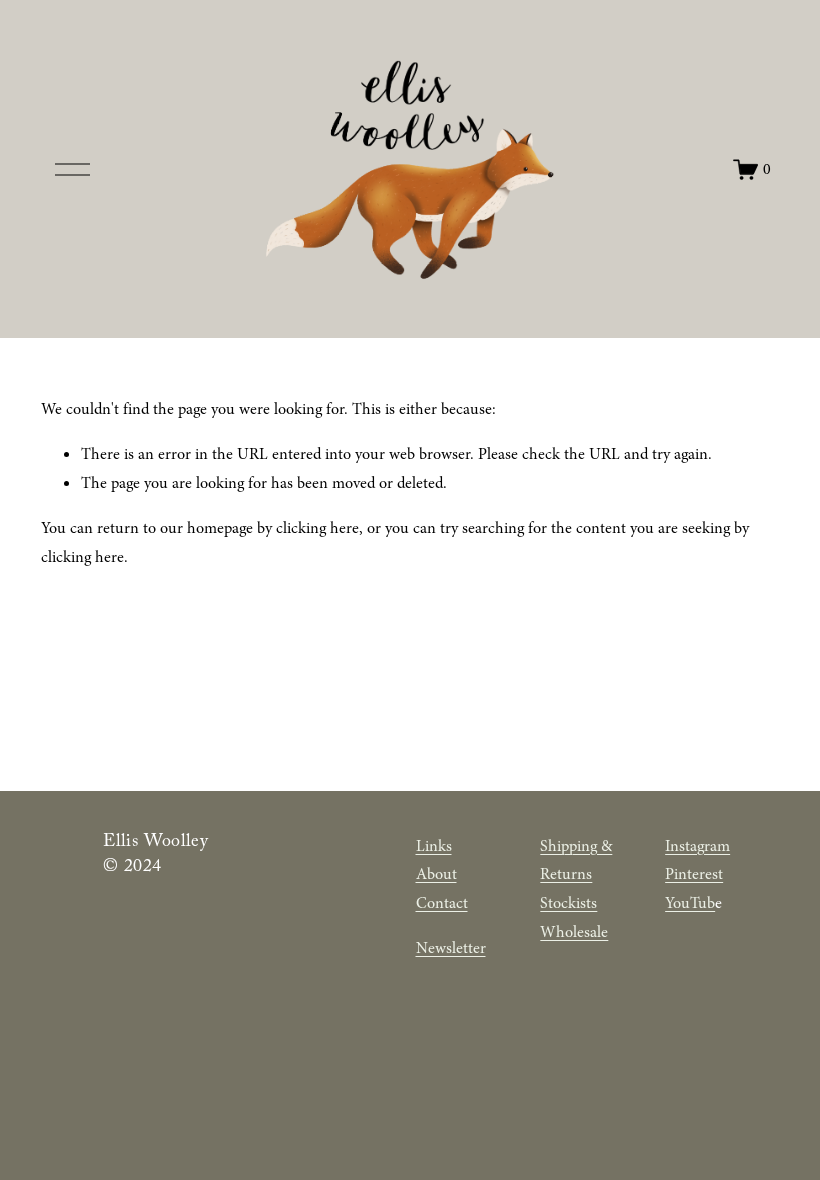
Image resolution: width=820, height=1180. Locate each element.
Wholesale (574, 932)
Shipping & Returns (576, 860)
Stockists (568, 903)
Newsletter (451, 948)
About (436, 874)
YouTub (690, 903)
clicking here (317, 528)
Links (434, 846)
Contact (442, 903)
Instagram (697, 846)
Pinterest (694, 874)
